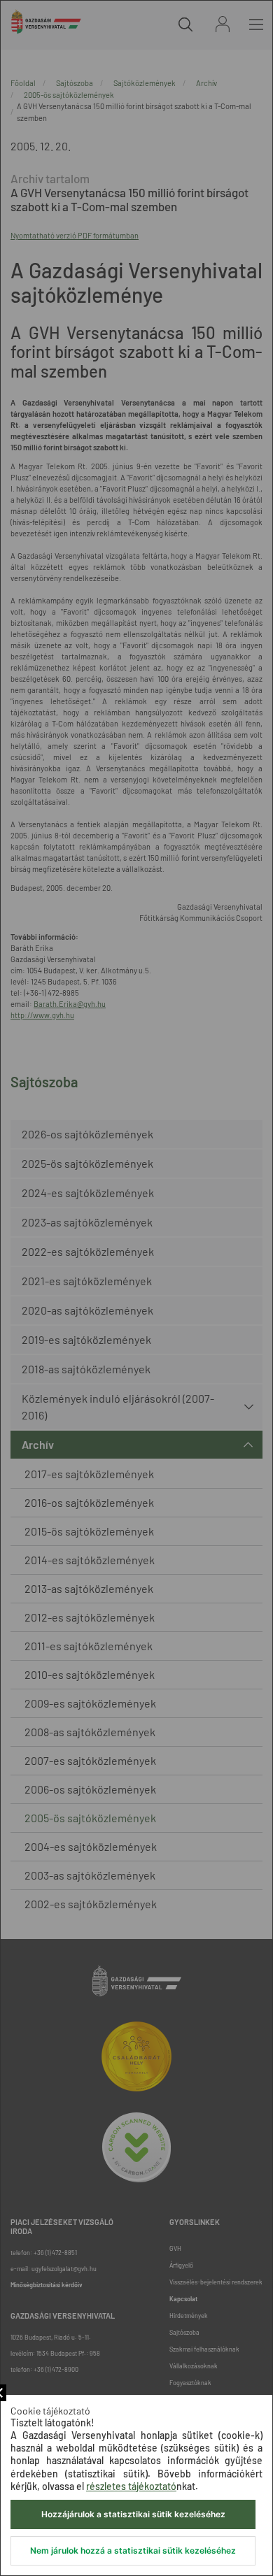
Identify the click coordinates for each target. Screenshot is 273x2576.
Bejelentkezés (223, 24)
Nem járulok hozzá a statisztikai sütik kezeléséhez (133, 2550)
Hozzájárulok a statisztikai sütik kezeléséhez (133, 2514)
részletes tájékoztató (131, 2486)
